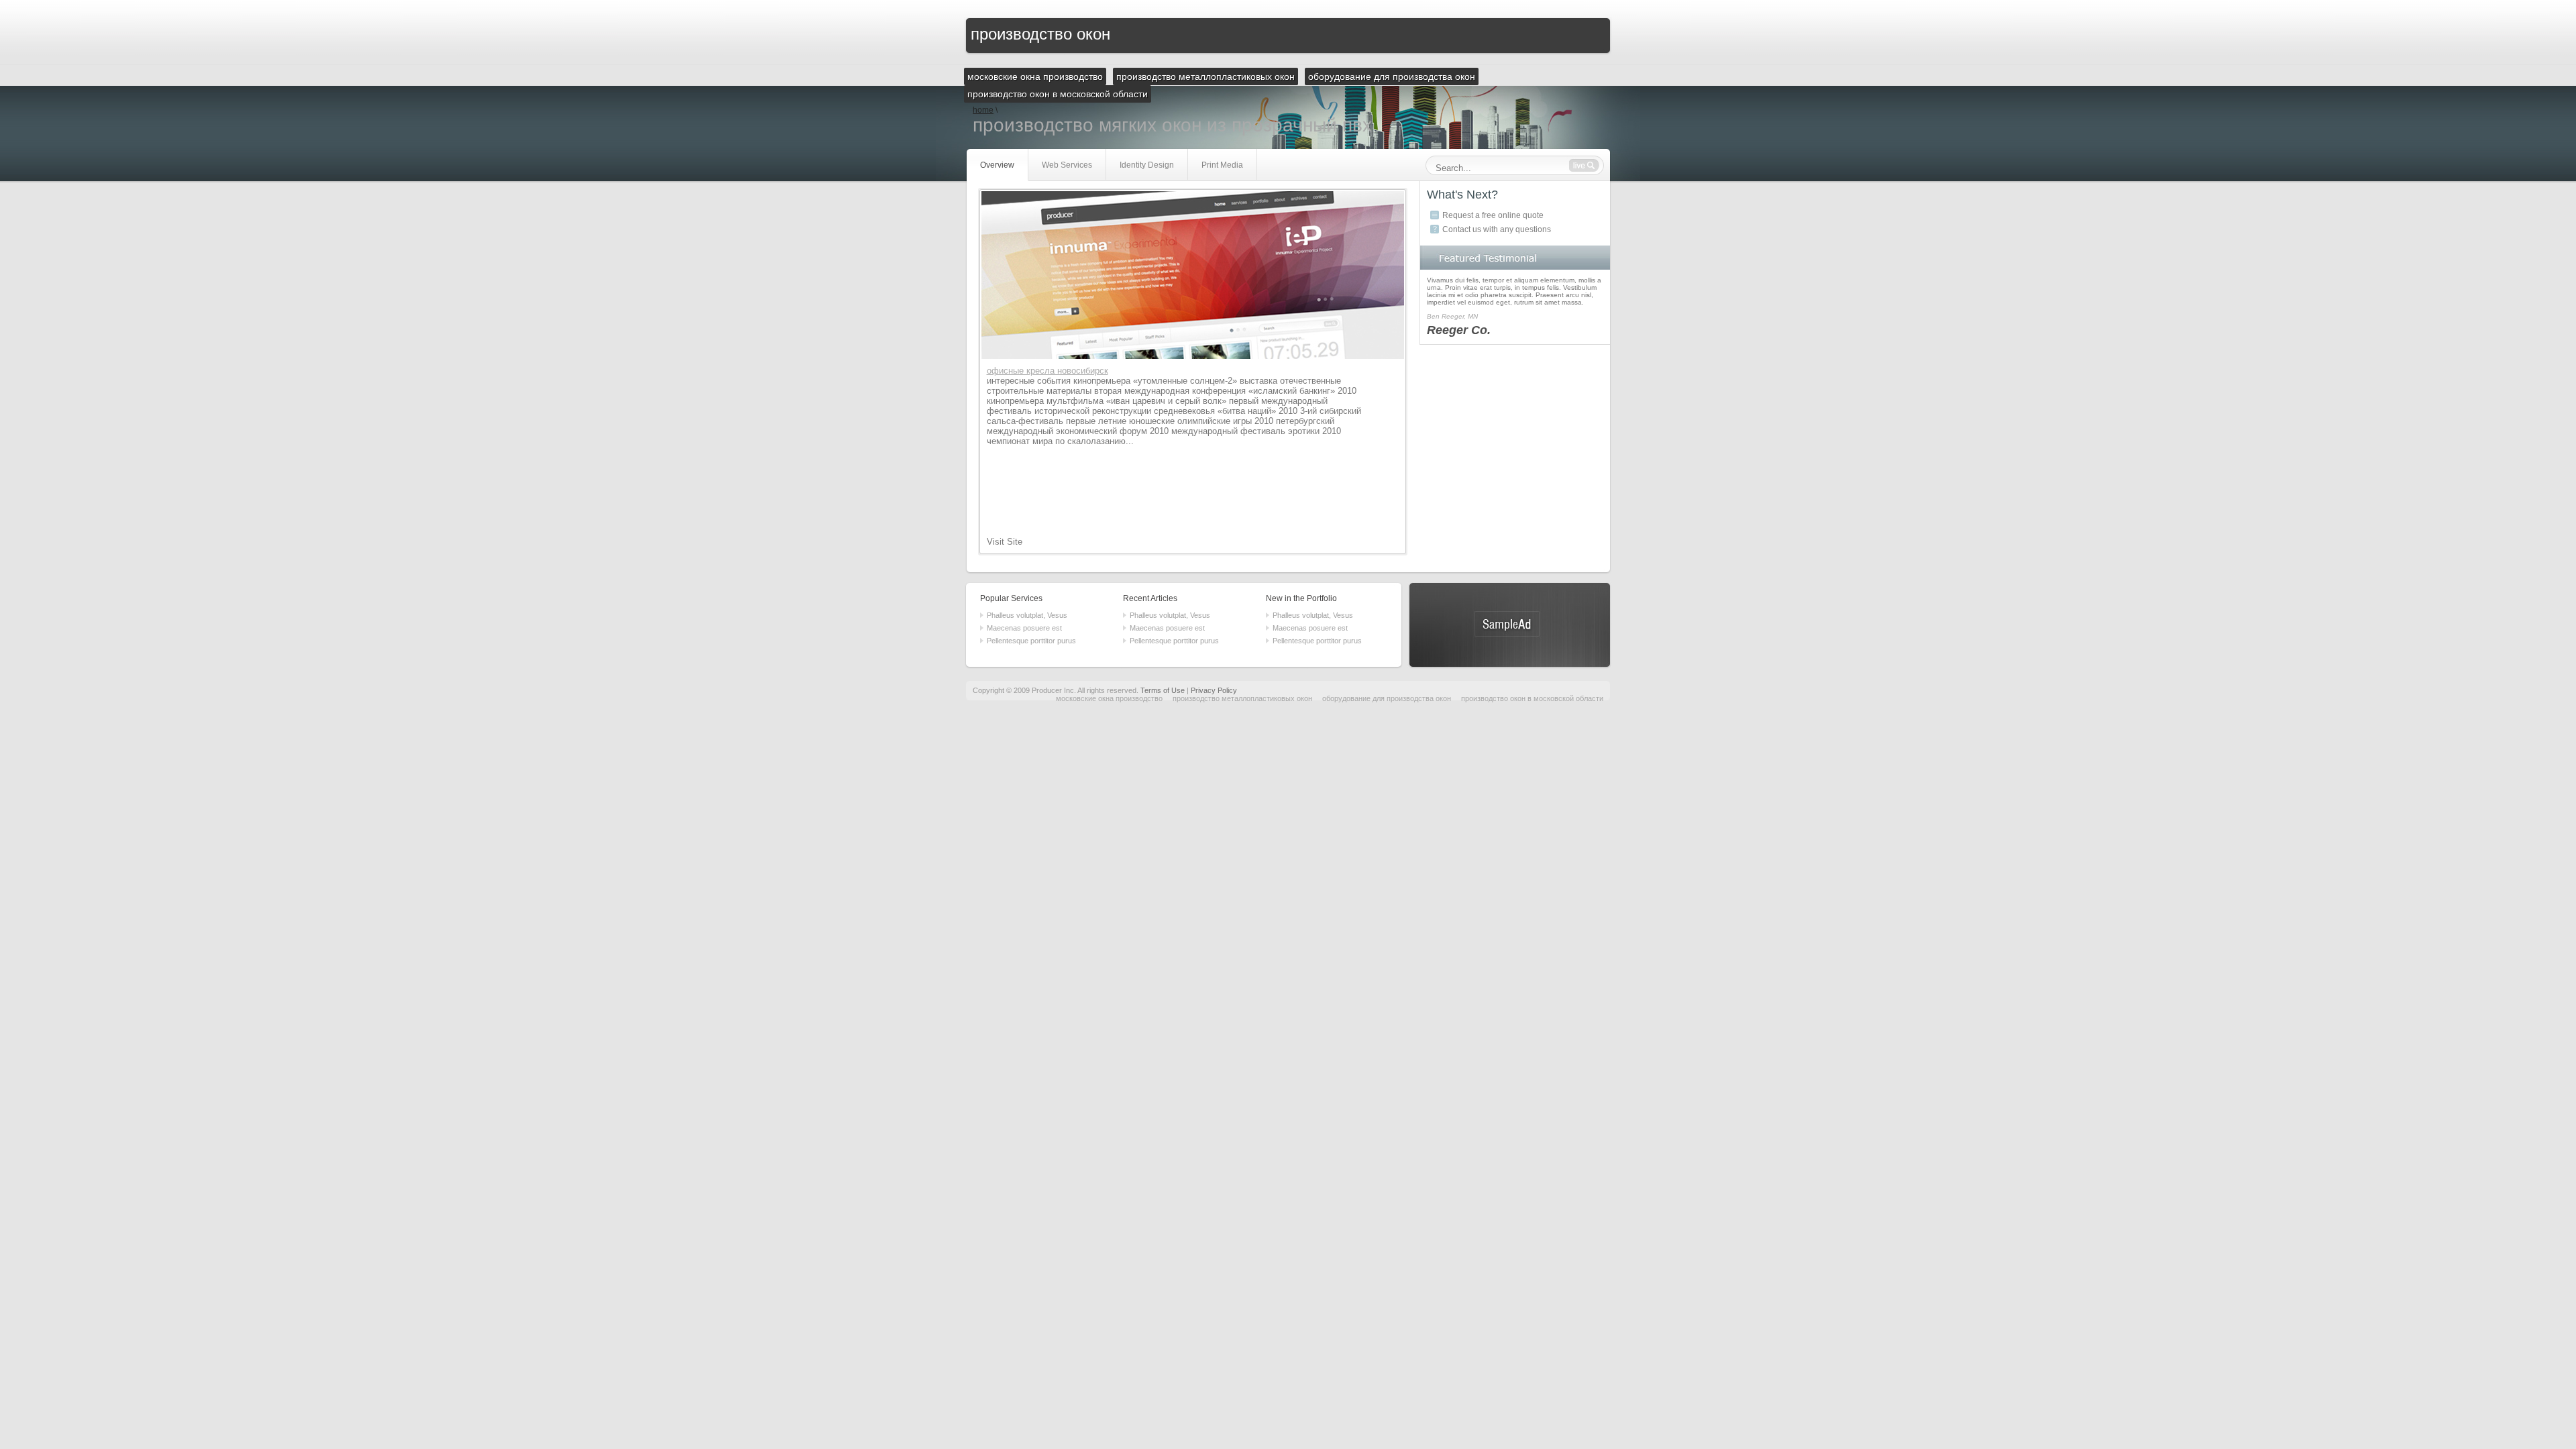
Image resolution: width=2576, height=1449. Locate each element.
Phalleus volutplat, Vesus (1027, 615)
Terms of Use (1163, 690)
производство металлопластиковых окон (1242, 698)
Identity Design (1147, 165)
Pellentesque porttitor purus (1031, 641)
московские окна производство (1109, 698)
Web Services (1067, 165)
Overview (997, 165)
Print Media (1222, 165)
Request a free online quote (1493, 215)
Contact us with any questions (1497, 229)
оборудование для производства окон (1387, 698)
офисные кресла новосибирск (1048, 371)
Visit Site (1005, 542)
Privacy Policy (1214, 690)
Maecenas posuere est (1024, 628)
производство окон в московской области (1532, 698)
